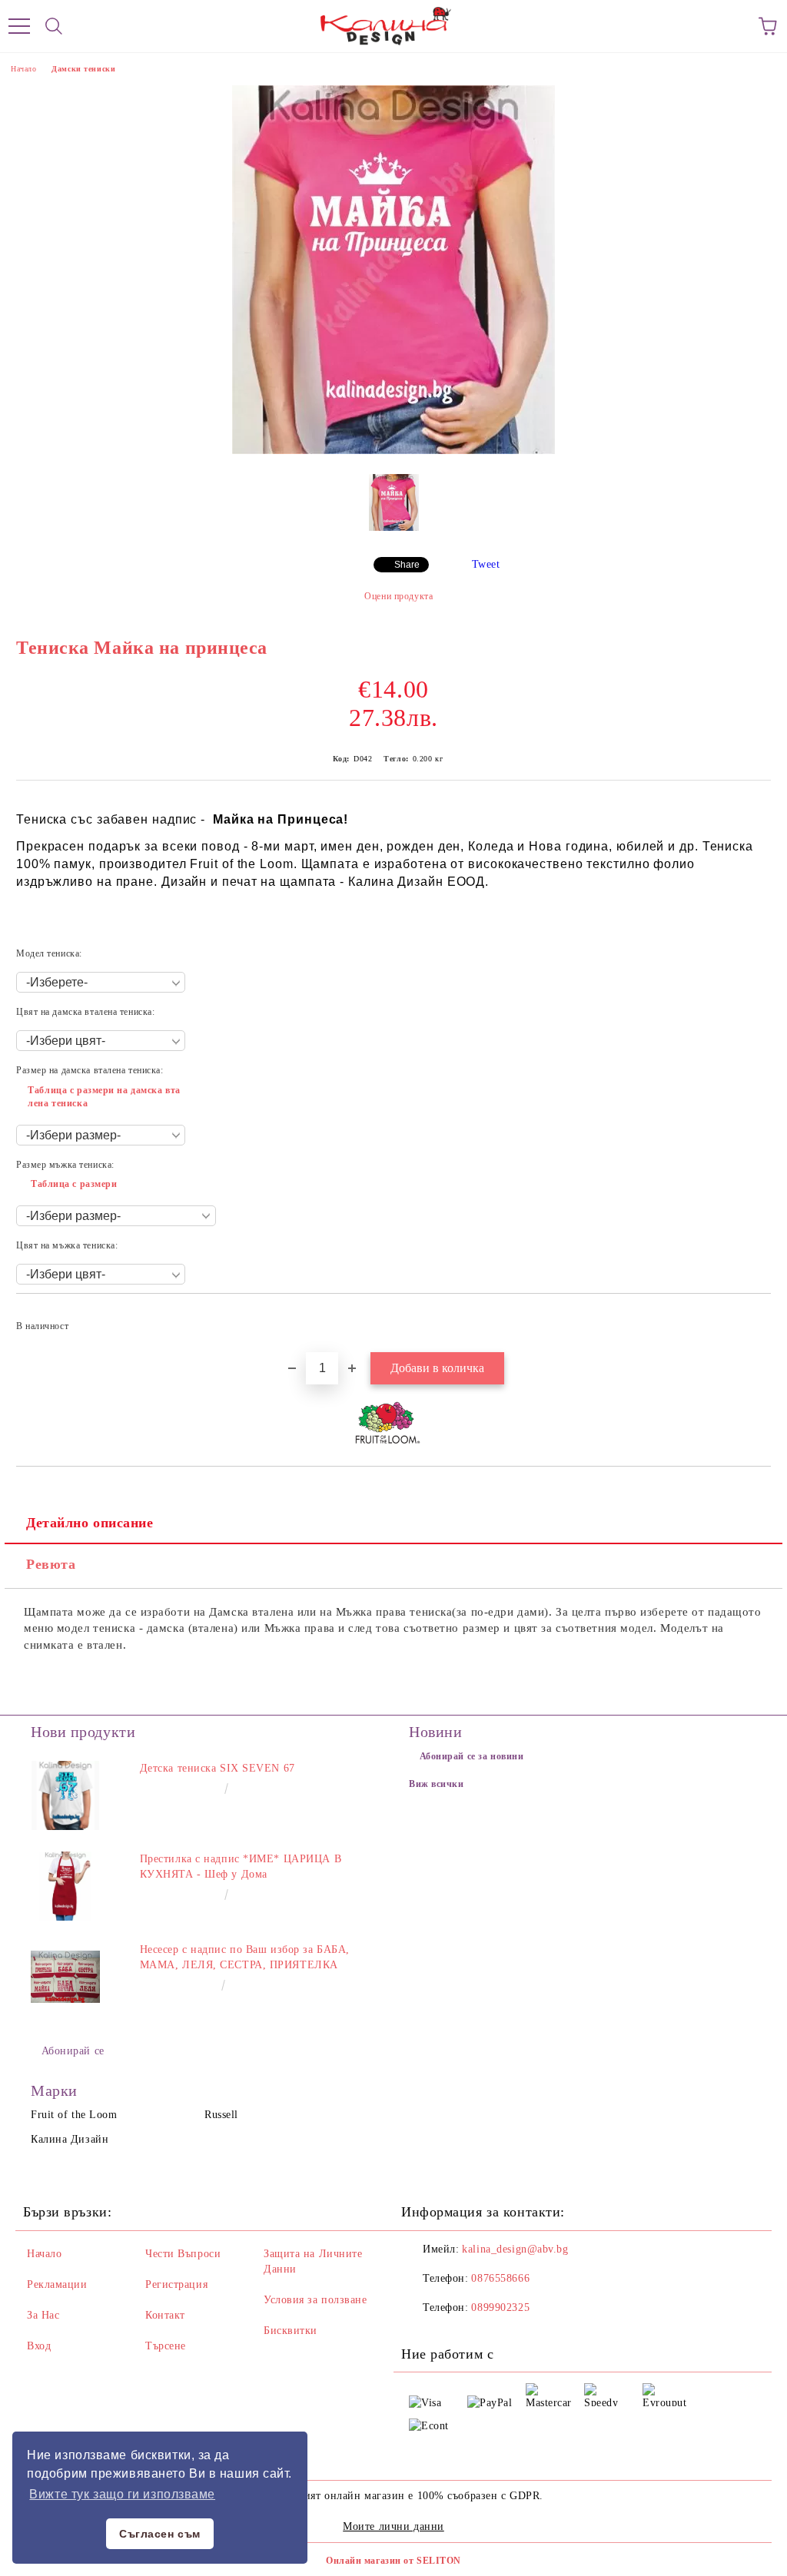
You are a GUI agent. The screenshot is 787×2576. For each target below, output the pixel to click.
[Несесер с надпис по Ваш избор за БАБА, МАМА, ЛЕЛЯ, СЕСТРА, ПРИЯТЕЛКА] (65, 1977)
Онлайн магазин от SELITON (393, 2561)
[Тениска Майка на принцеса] (393, 451)
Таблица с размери (74, 1184)
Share (407, 565)
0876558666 (500, 2278)
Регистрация (176, 2284)
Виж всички (437, 1784)
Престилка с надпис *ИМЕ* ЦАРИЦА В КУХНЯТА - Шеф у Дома (241, 1867)
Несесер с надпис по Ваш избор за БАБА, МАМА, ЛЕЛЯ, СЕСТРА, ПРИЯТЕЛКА (245, 1957)
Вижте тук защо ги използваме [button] (122, 2494)
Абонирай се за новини (472, 1756)
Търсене (166, 2346)
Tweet (486, 564)
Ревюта (51, 1564)
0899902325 (500, 2307)
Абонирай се (73, 2051)
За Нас (43, 2315)
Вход (39, 2346)
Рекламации (57, 2284)
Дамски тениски (83, 69)
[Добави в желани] (749, 1319)
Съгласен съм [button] (160, 2534)
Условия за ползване (315, 2300)
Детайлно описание (90, 1523)
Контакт (165, 2315)
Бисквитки (291, 2331)
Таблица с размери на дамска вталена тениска (104, 1097)
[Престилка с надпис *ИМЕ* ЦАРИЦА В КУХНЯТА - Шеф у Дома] (65, 1886)
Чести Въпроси (183, 2254)
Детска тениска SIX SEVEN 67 (218, 1768)
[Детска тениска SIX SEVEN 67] (65, 1795)
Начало (23, 69)
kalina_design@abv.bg (515, 2249)
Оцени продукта (398, 596)
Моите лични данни (393, 2526)
